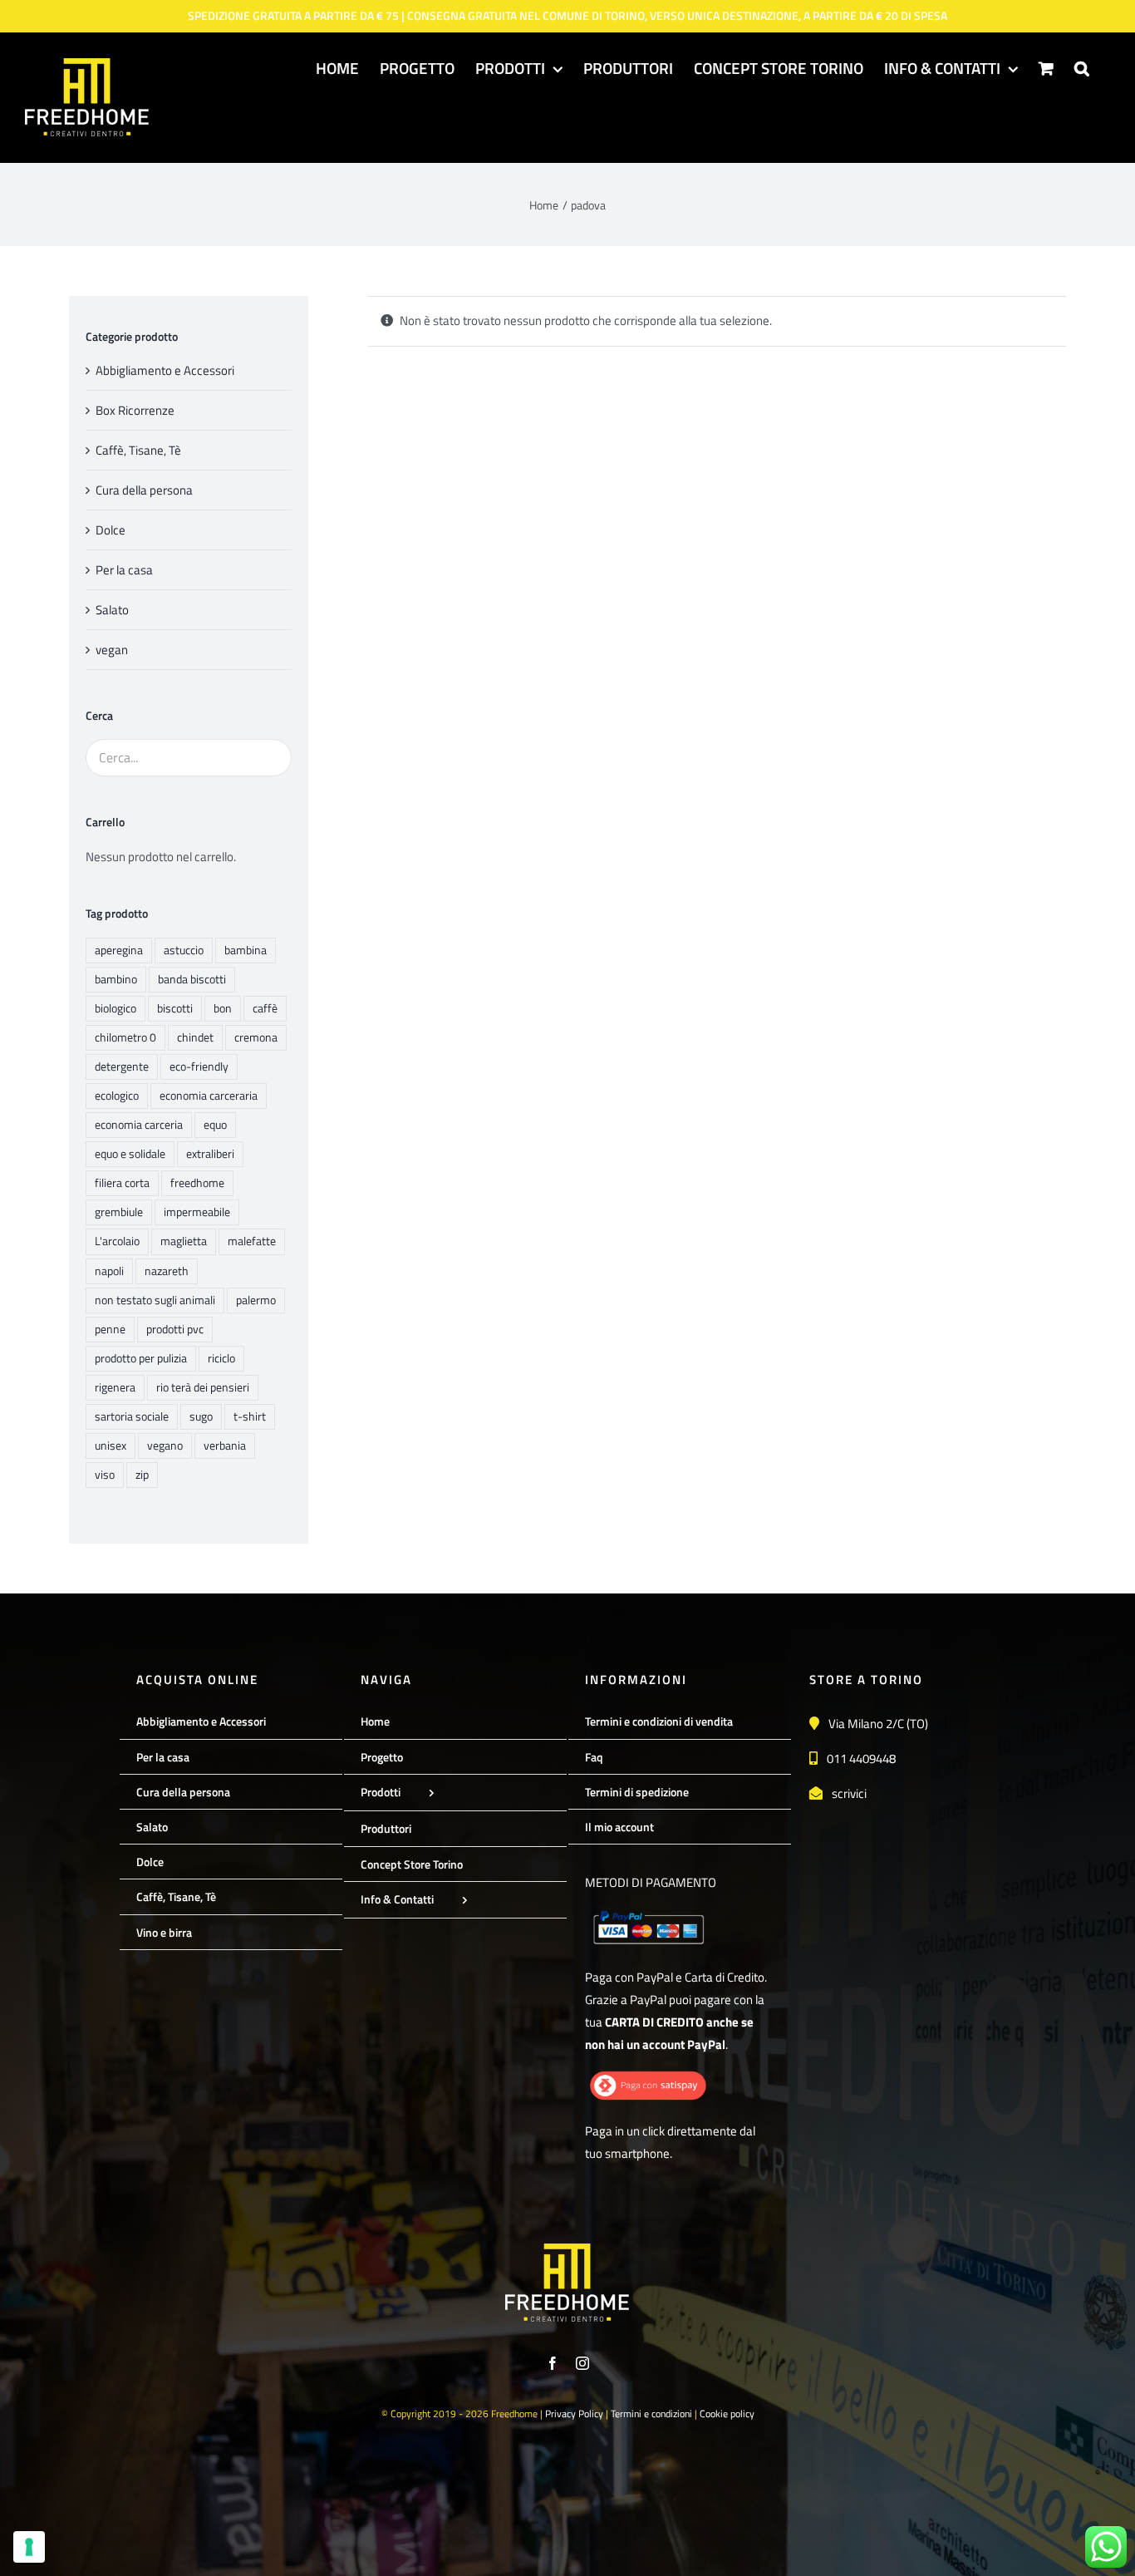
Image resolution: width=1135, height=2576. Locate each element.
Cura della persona (144, 490)
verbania (225, 1446)
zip (142, 1475)
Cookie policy (727, 2413)
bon (223, 1008)
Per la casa (124, 570)
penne (110, 1329)
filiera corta (122, 1183)
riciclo (221, 1358)
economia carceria (139, 1125)
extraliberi (210, 1154)
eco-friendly (199, 1066)
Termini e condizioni (651, 2413)
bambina (246, 950)
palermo (256, 1300)
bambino (116, 979)
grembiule (119, 1212)
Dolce (111, 530)
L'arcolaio (117, 1241)
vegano (165, 1446)
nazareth (167, 1271)
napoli (109, 1271)
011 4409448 (861, 1758)
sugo (201, 1416)
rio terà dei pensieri (203, 1387)
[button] (1082, 67)
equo (215, 1125)
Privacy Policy (574, 2413)
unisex (111, 1446)
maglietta (184, 1241)
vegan (112, 650)
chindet (195, 1037)
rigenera (115, 1387)
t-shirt (250, 1416)
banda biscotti (192, 979)
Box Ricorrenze (135, 410)
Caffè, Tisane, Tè (138, 450)
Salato (112, 610)
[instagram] (582, 2363)
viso (105, 1475)
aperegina (119, 950)
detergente (122, 1066)
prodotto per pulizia (141, 1358)
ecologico (117, 1096)
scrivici (849, 1793)
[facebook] (553, 2363)
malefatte (252, 1241)
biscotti (175, 1008)
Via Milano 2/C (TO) (878, 1724)
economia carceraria (209, 1096)
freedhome (197, 1183)
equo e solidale (130, 1154)
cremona (256, 1037)
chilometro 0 (125, 1037)
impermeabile (197, 1212)
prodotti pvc (175, 1329)
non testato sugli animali (155, 1300)
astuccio (184, 950)
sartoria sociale (132, 1416)
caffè (265, 1008)
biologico (115, 1008)
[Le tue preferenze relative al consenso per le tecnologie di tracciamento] (29, 2547)
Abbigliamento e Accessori (165, 370)
